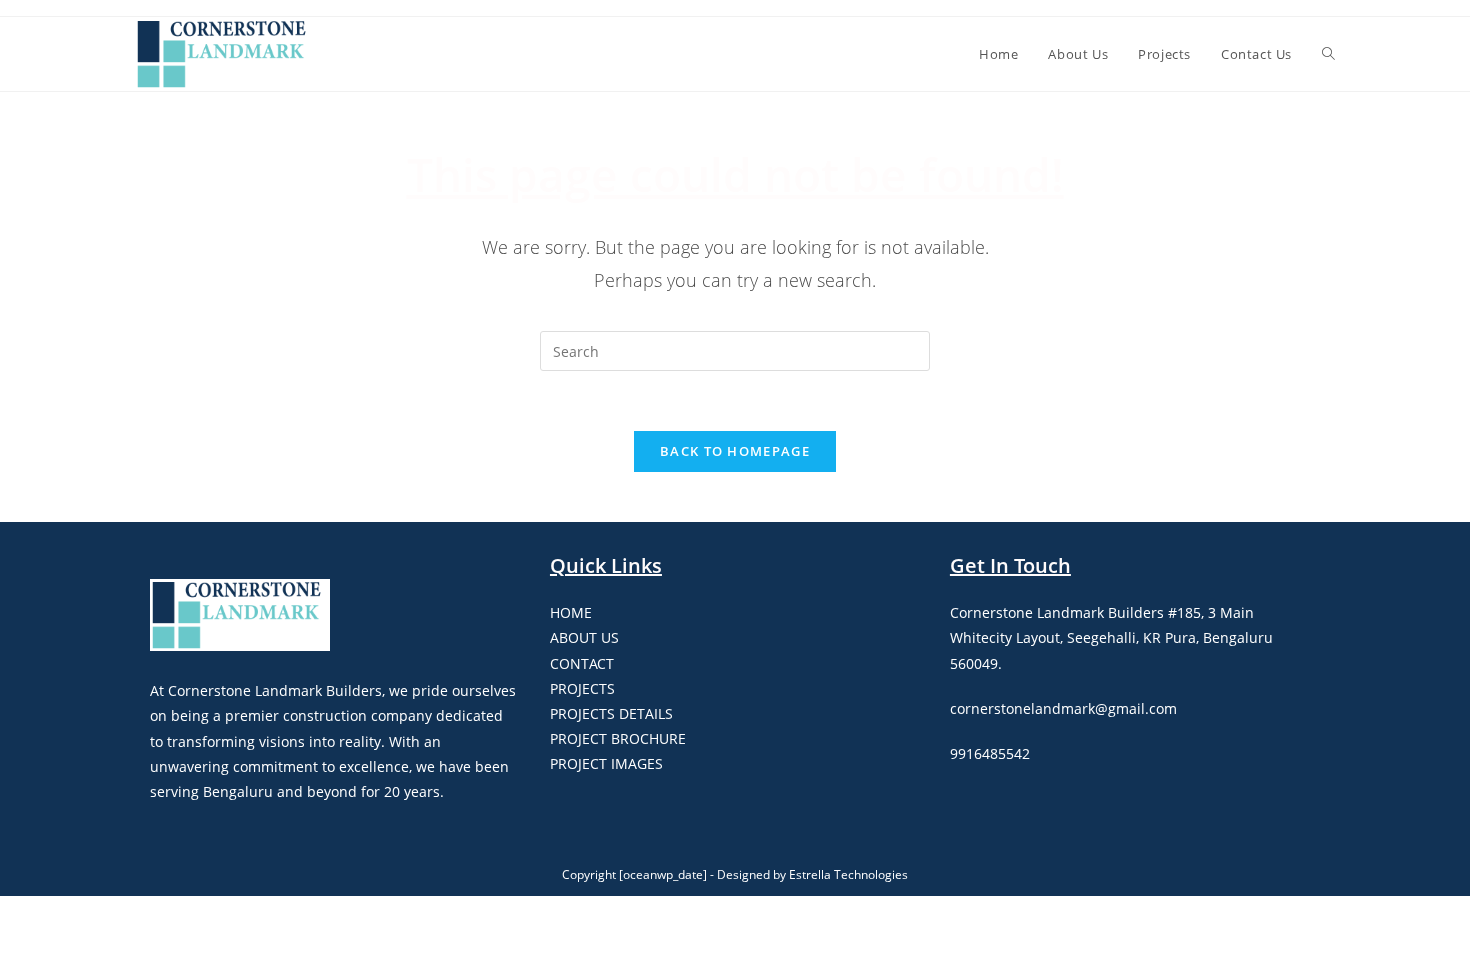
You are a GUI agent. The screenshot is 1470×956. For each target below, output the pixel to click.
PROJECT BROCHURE (618, 738)
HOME (571, 612)
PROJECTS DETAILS (611, 713)
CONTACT (582, 663)
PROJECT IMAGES (606, 763)
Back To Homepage (735, 451)
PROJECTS (582, 688)
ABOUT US (584, 637)
